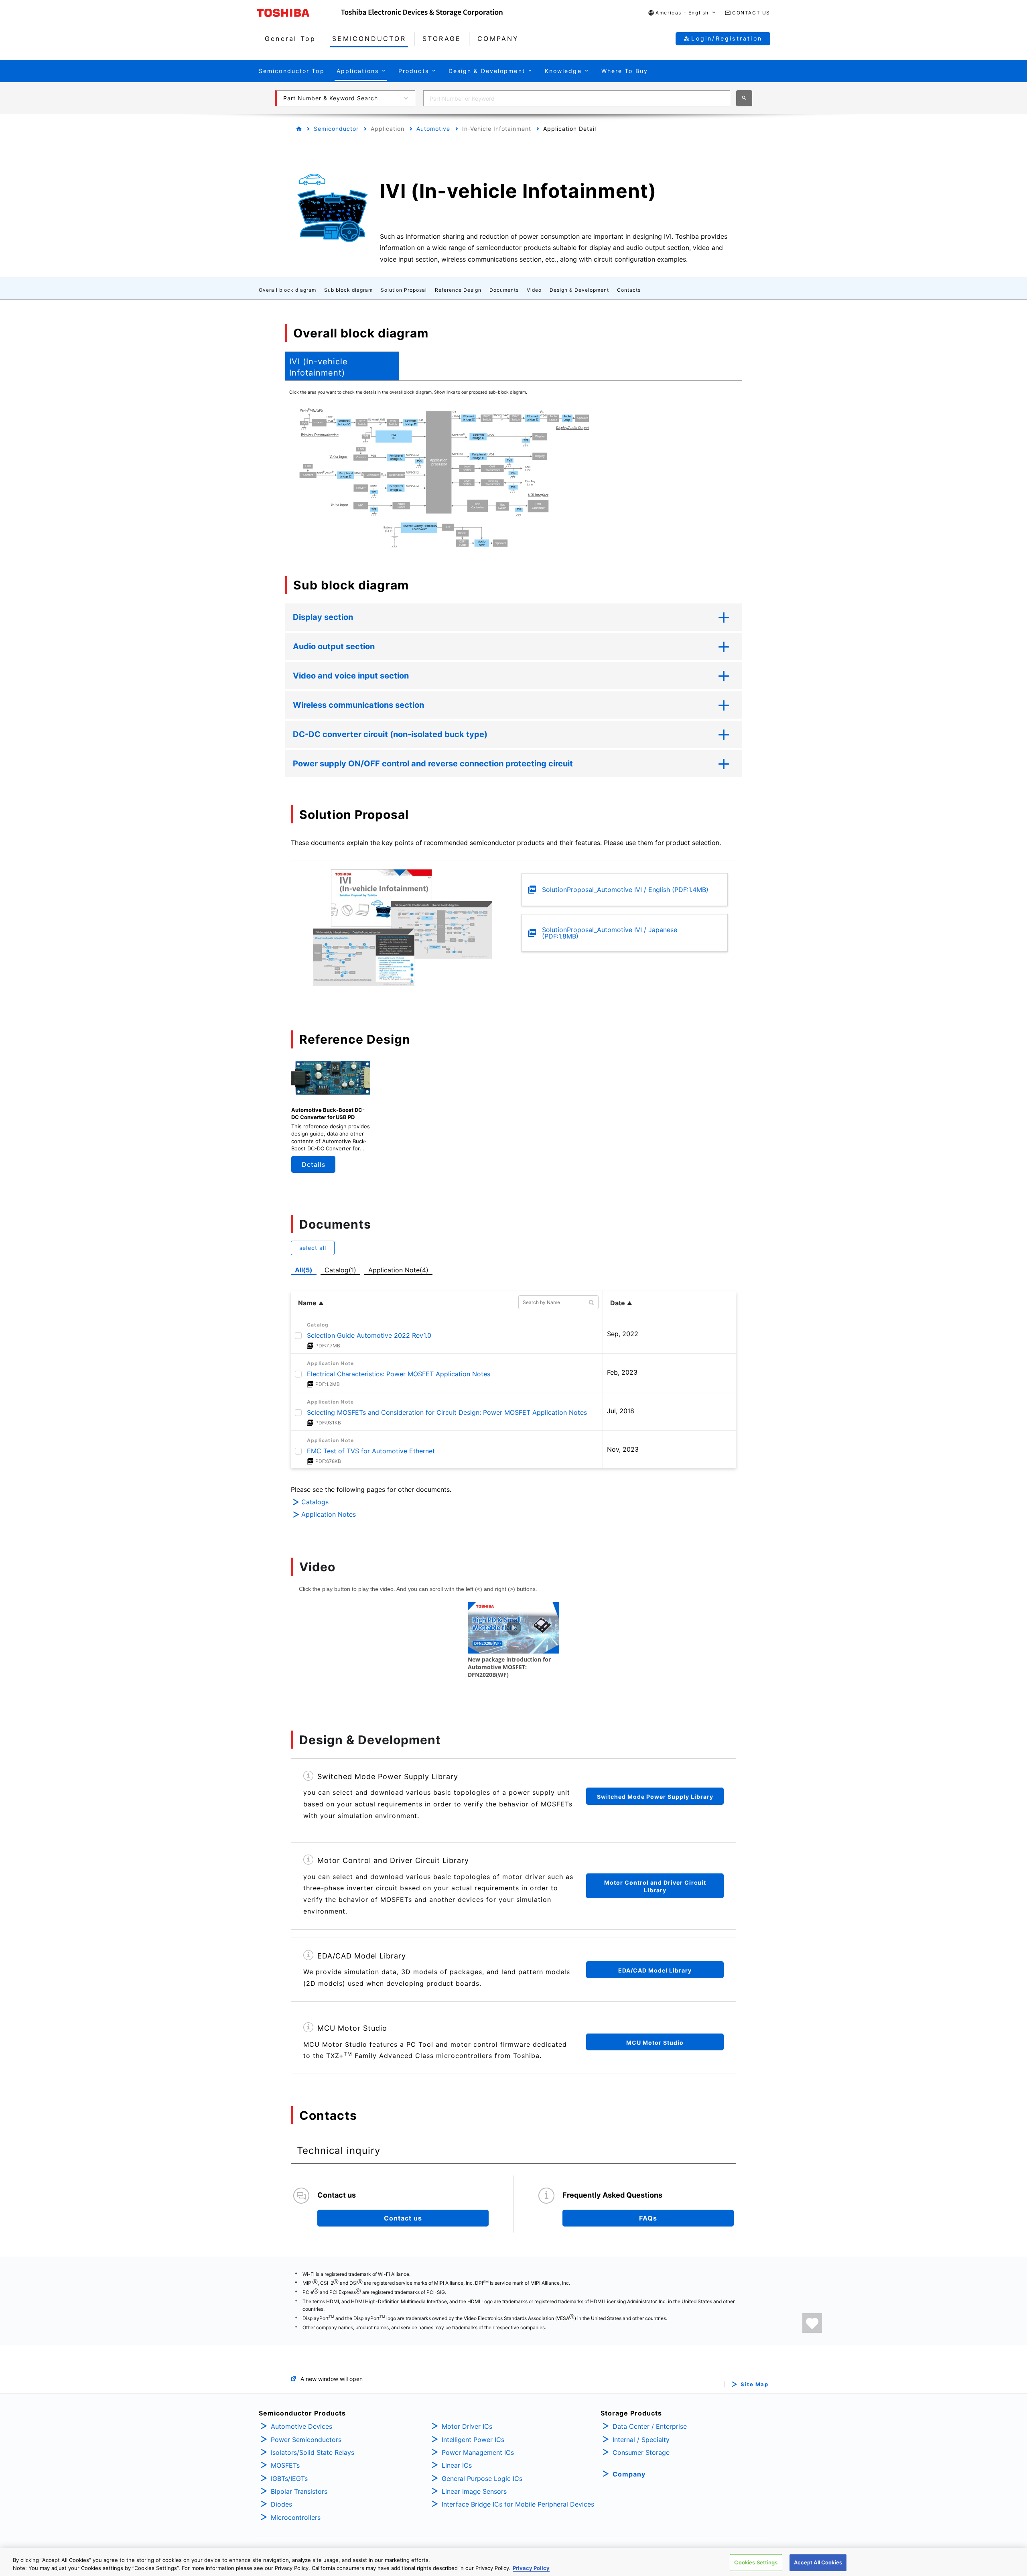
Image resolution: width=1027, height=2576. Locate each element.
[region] (513, 2562)
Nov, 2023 (623, 1449)
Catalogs (315, 1502)
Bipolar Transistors (299, 2491)
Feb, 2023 (622, 1372)
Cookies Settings (756, 2562)
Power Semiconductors (306, 2440)
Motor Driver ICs (467, 2426)
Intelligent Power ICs (473, 2440)
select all (313, 1248)
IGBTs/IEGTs (289, 2478)
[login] (812, 2323)
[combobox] (577, 98)
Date (618, 1303)
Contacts (629, 290)
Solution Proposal (404, 290)
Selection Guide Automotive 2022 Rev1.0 (369, 1335)
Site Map (754, 2384)
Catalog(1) (340, 1270)
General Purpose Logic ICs (482, 2478)
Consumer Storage (641, 2452)
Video (534, 290)
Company (629, 2474)
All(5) (304, 1270)
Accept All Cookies (818, 2562)
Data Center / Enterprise (650, 2426)
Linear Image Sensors (474, 2491)
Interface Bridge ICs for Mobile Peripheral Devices (518, 2504)
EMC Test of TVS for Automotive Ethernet (371, 1451)
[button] (682, 13)
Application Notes (329, 1514)
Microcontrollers (296, 2517)
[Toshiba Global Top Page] (299, 13)
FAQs (648, 2218)
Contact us (403, 2218)
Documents (504, 290)
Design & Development (579, 290)
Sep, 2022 (623, 1334)
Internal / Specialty (641, 2440)
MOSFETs (285, 2465)
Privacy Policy (531, 2568)
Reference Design (458, 290)
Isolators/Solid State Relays (313, 2452)
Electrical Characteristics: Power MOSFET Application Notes (399, 1374)
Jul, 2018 (621, 1411)
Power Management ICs (478, 2452)
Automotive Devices (301, 2426)
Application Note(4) (398, 1270)
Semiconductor (336, 129)
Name (307, 1303)
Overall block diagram (287, 290)
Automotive (433, 129)
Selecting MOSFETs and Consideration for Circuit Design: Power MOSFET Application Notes (447, 1412)
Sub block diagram (348, 290)
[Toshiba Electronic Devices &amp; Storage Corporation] (422, 13)
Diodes (281, 2504)
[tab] (342, 366)
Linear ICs (457, 2465)
